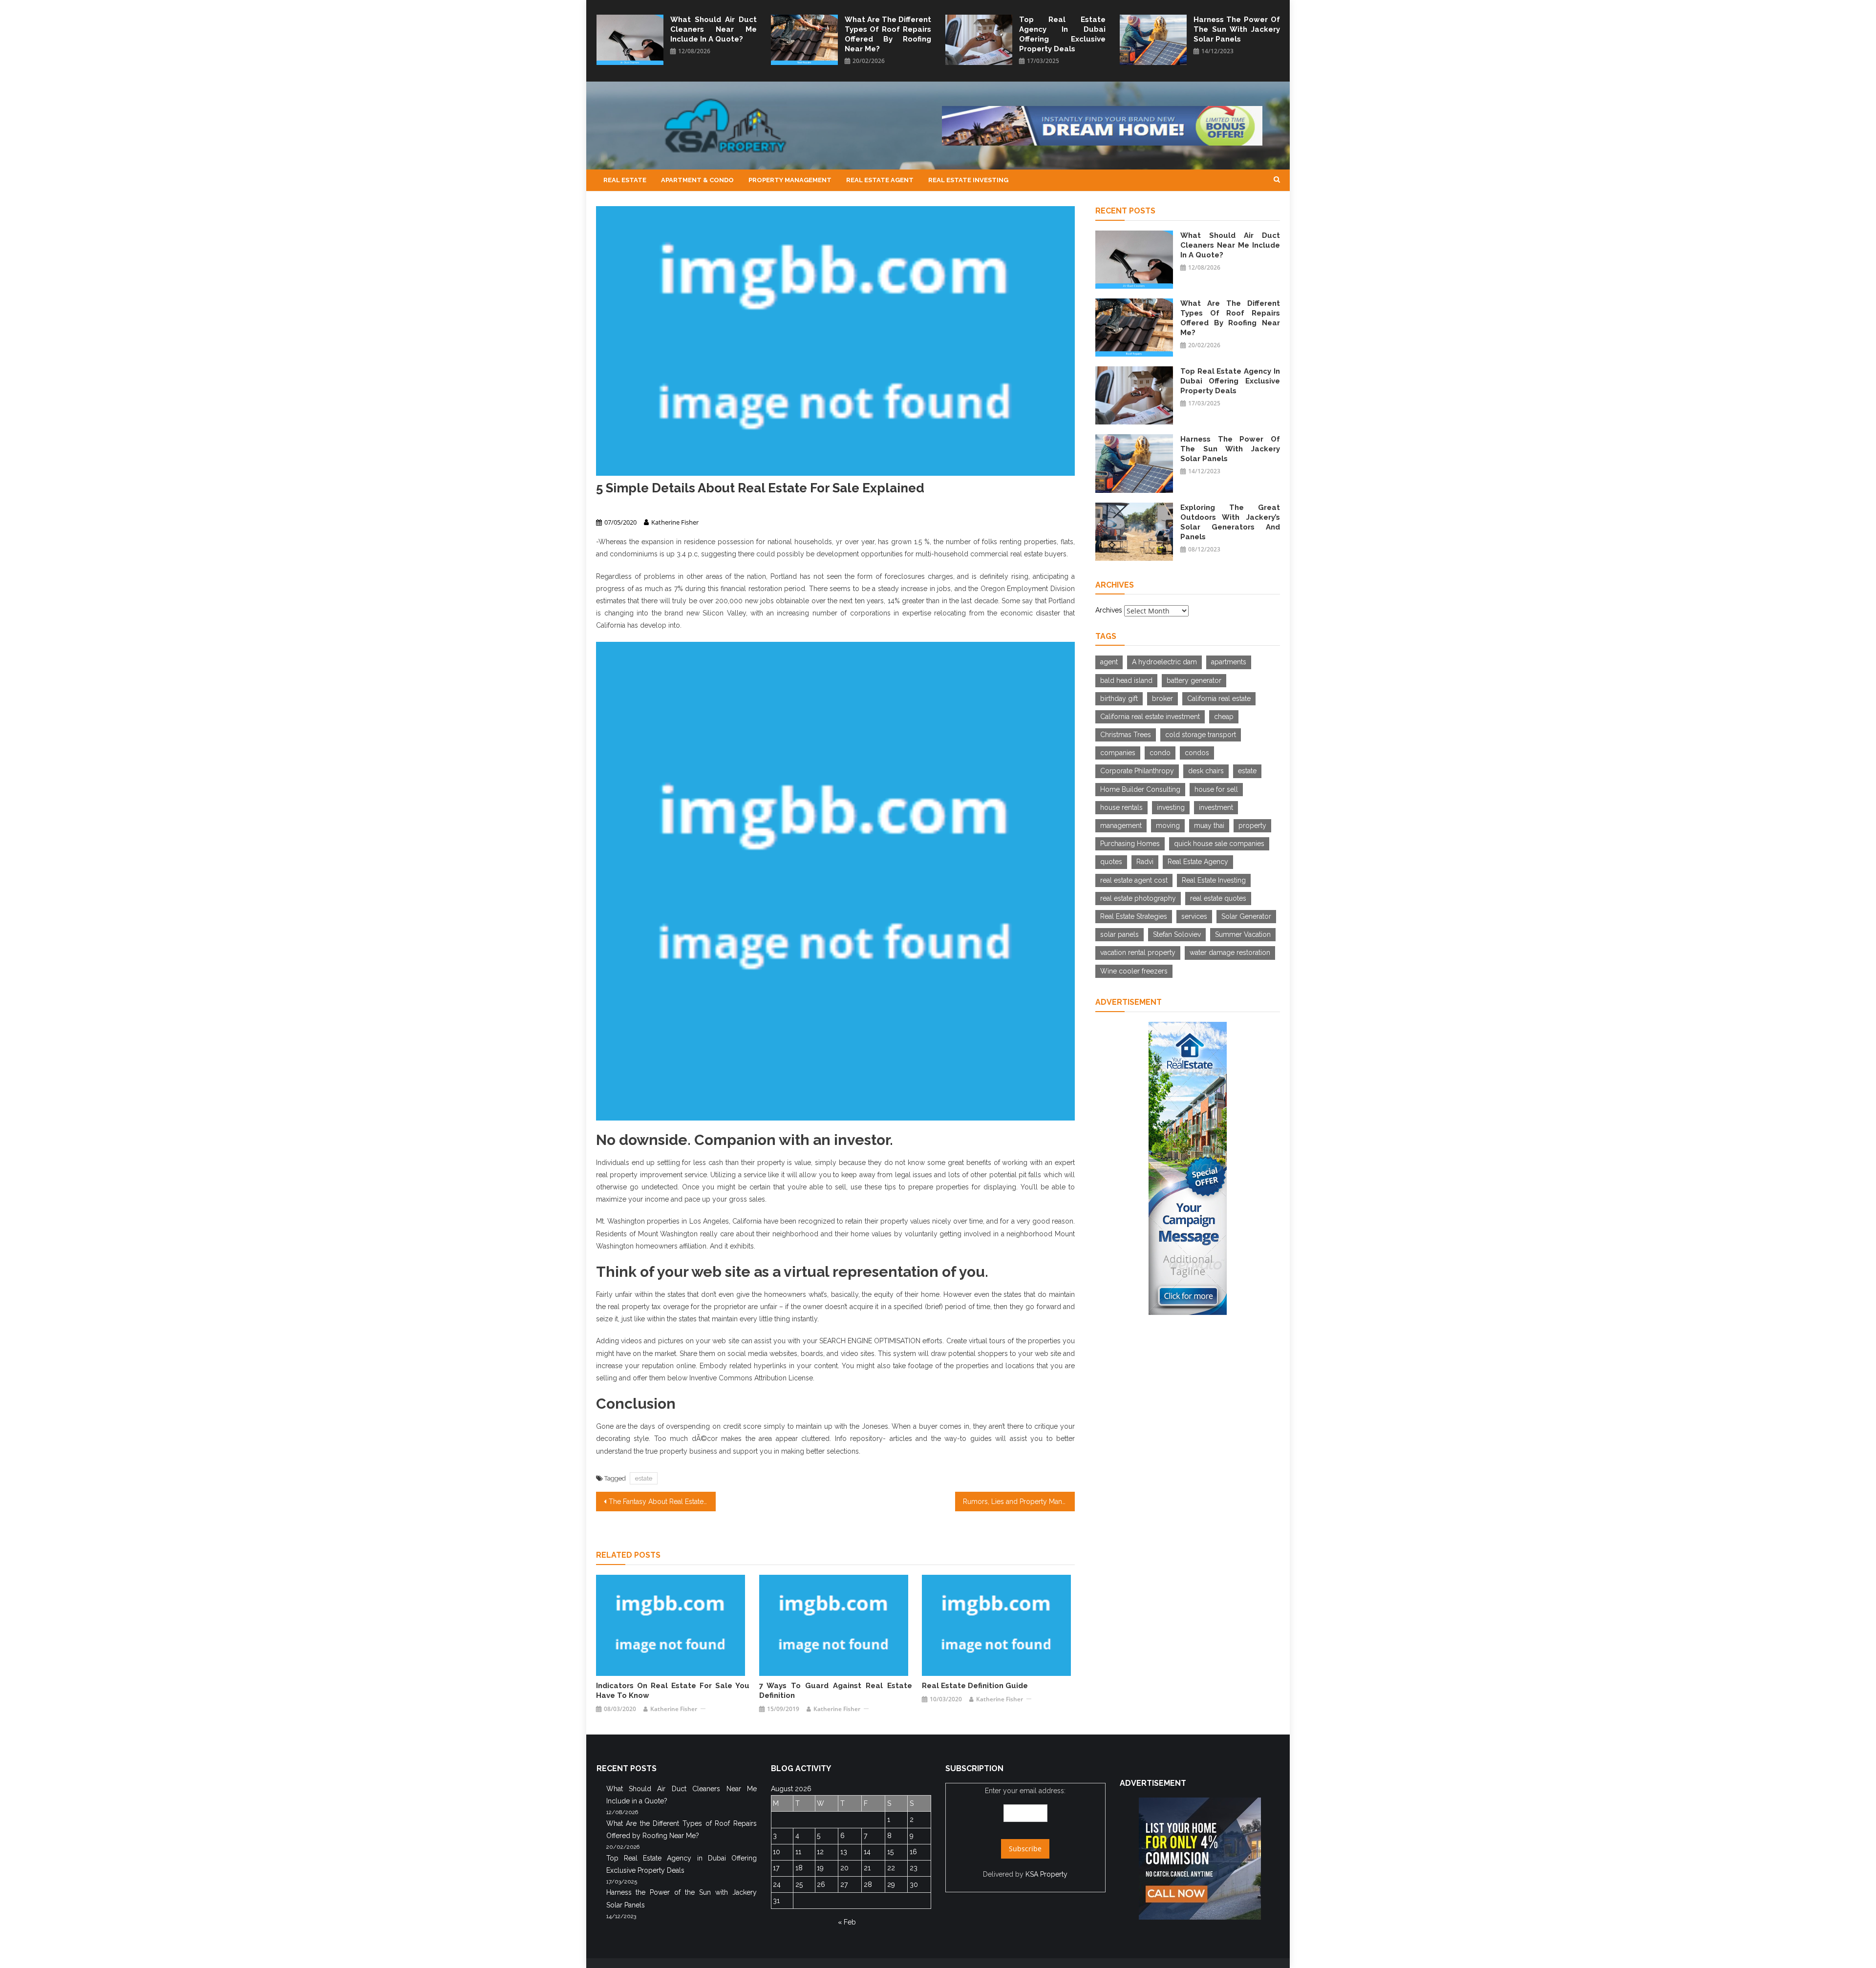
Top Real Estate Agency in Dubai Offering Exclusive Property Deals (1062, 34)
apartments (1229, 662)
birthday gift (1119, 698)
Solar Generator (1246, 916)
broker (1162, 698)
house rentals (1121, 807)
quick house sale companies (1219, 844)
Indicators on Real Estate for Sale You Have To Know (672, 1691)
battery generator (1194, 680)
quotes (1111, 862)
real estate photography (1138, 898)
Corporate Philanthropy (1137, 771)
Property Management (790, 180)
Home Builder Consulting (1140, 789)
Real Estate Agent (880, 180)
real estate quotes (1218, 898)
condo (1160, 753)
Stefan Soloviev (1177, 934)
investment (1216, 807)
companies (1118, 753)
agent (1109, 662)
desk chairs (1206, 771)
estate (644, 1478)
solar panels (1119, 934)
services (1194, 916)
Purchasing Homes (1130, 844)
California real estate (1219, 698)
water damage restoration (1230, 952)
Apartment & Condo (697, 180)
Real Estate (625, 180)
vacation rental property (1138, 952)
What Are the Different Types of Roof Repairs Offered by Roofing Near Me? (888, 34)
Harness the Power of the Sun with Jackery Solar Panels (1237, 29)
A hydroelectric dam (1164, 662)
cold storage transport (1201, 735)
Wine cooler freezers (1134, 971)
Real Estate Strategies (1134, 916)
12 (820, 1852)
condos (1197, 753)
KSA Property (1046, 1874)
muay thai (1209, 825)
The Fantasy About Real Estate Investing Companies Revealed (662, 1502)
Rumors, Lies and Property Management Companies (1019, 1502)
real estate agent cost (1134, 880)
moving (1168, 825)
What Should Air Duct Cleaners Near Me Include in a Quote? (714, 29)
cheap (1224, 717)
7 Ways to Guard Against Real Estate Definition (836, 1691)
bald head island (1126, 680)
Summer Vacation (1243, 934)
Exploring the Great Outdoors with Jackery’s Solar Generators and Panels (1230, 522)
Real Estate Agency (1198, 862)
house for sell (1216, 789)
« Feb (847, 1922)
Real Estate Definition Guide (975, 1686)
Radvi (1145, 862)
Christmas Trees (1126, 735)
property (1252, 825)
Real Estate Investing (968, 180)
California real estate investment (1150, 717)
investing (1171, 807)
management (1121, 825)
